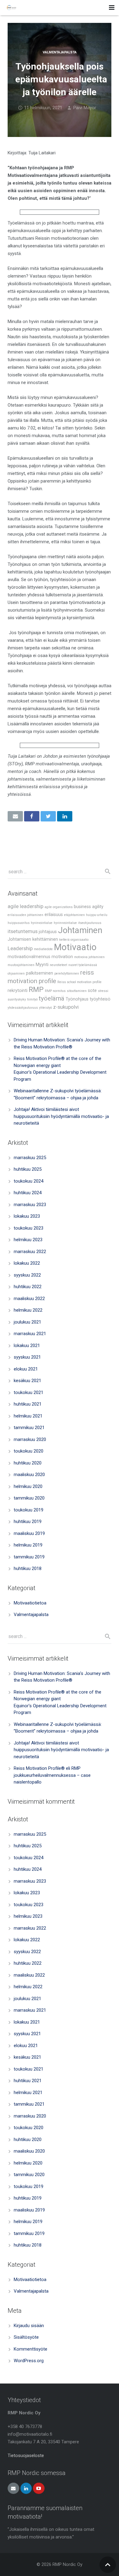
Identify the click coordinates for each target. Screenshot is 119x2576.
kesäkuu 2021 (27, 1381)
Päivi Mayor (85, 108)
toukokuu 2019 (29, 1510)
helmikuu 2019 (28, 1545)
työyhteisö (100, 999)
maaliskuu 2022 (29, 1299)
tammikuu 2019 (29, 1557)
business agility (89, 907)
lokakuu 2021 (27, 1345)
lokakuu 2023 (27, 1216)
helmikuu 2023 (28, 1240)
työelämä (52, 998)
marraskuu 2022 (30, 1252)
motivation (62, 957)
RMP (36, 990)
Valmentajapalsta (60, 52)
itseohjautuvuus (90, 923)
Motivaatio (75, 947)
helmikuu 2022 (28, 1310)
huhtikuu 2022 (28, 1287)
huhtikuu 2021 (28, 1404)
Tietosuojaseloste (26, 2456)
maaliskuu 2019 (29, 1533)
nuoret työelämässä (83, 965)
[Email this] (15, 816)
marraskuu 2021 (30, 1334)
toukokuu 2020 (29, 1451)
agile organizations (59, 907)
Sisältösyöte (26, 2337)
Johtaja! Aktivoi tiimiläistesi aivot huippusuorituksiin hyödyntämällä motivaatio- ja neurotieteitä (61, 1116)
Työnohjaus (77, 999)
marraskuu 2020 (30, 1439)
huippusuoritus (19, 923)
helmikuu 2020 (28, 1486)
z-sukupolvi (66, 1007)
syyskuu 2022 (27, 1275)
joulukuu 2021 (27, 1322)
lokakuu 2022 (27, 1263)
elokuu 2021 (26, 1369)
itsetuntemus (23, 931)
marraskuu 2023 (30, 1205)
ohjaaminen (16, 974)
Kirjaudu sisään (29, 2326)
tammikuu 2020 (29, 1498)
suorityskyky (17, 999)
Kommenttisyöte (31, 2349)
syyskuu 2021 (27, 1357)
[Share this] (32, 816)
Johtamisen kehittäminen (33, 939)
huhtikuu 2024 (28, 1193)
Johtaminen (80, 930)
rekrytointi (18, 991)
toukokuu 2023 (29, 1228)
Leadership (20, 948)
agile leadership (25, 906)
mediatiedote (43, 949)
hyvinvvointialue (65, 923)
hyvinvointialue (42, 923)
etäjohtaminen (74, 915)
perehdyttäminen (67, 974)
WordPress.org (29, 2361)
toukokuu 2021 (29, 1392)
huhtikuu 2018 (28, 1568)
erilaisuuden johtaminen (25, 915)
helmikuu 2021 (28, 1416)
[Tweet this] (48, 816)
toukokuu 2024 (29, 1181)
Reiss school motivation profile (79, 982)
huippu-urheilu (97, 915)
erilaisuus (54, 915)
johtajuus (48, 932)
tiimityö (32, 999)
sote (92, 991)
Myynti (42, 965)
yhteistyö (45, 1008)
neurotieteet (58, 965)
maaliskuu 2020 (29, 1475)
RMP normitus (55, 991)
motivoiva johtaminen (89, 957)
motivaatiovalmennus (29, 957)
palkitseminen (40, 973)
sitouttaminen (77, 991)
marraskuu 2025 (30, 1158)
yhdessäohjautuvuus (23, 1008)
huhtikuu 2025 (28, 1169)
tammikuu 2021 (29, 1428)
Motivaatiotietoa (30, 1603)
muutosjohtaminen (21, 965)
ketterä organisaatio (74, 940)
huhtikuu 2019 (28, 1522)
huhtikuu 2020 (28, 1463)
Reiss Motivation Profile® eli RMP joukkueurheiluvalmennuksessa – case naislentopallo (52, 1775)
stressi (103, 991)
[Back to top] (108, 2565)
